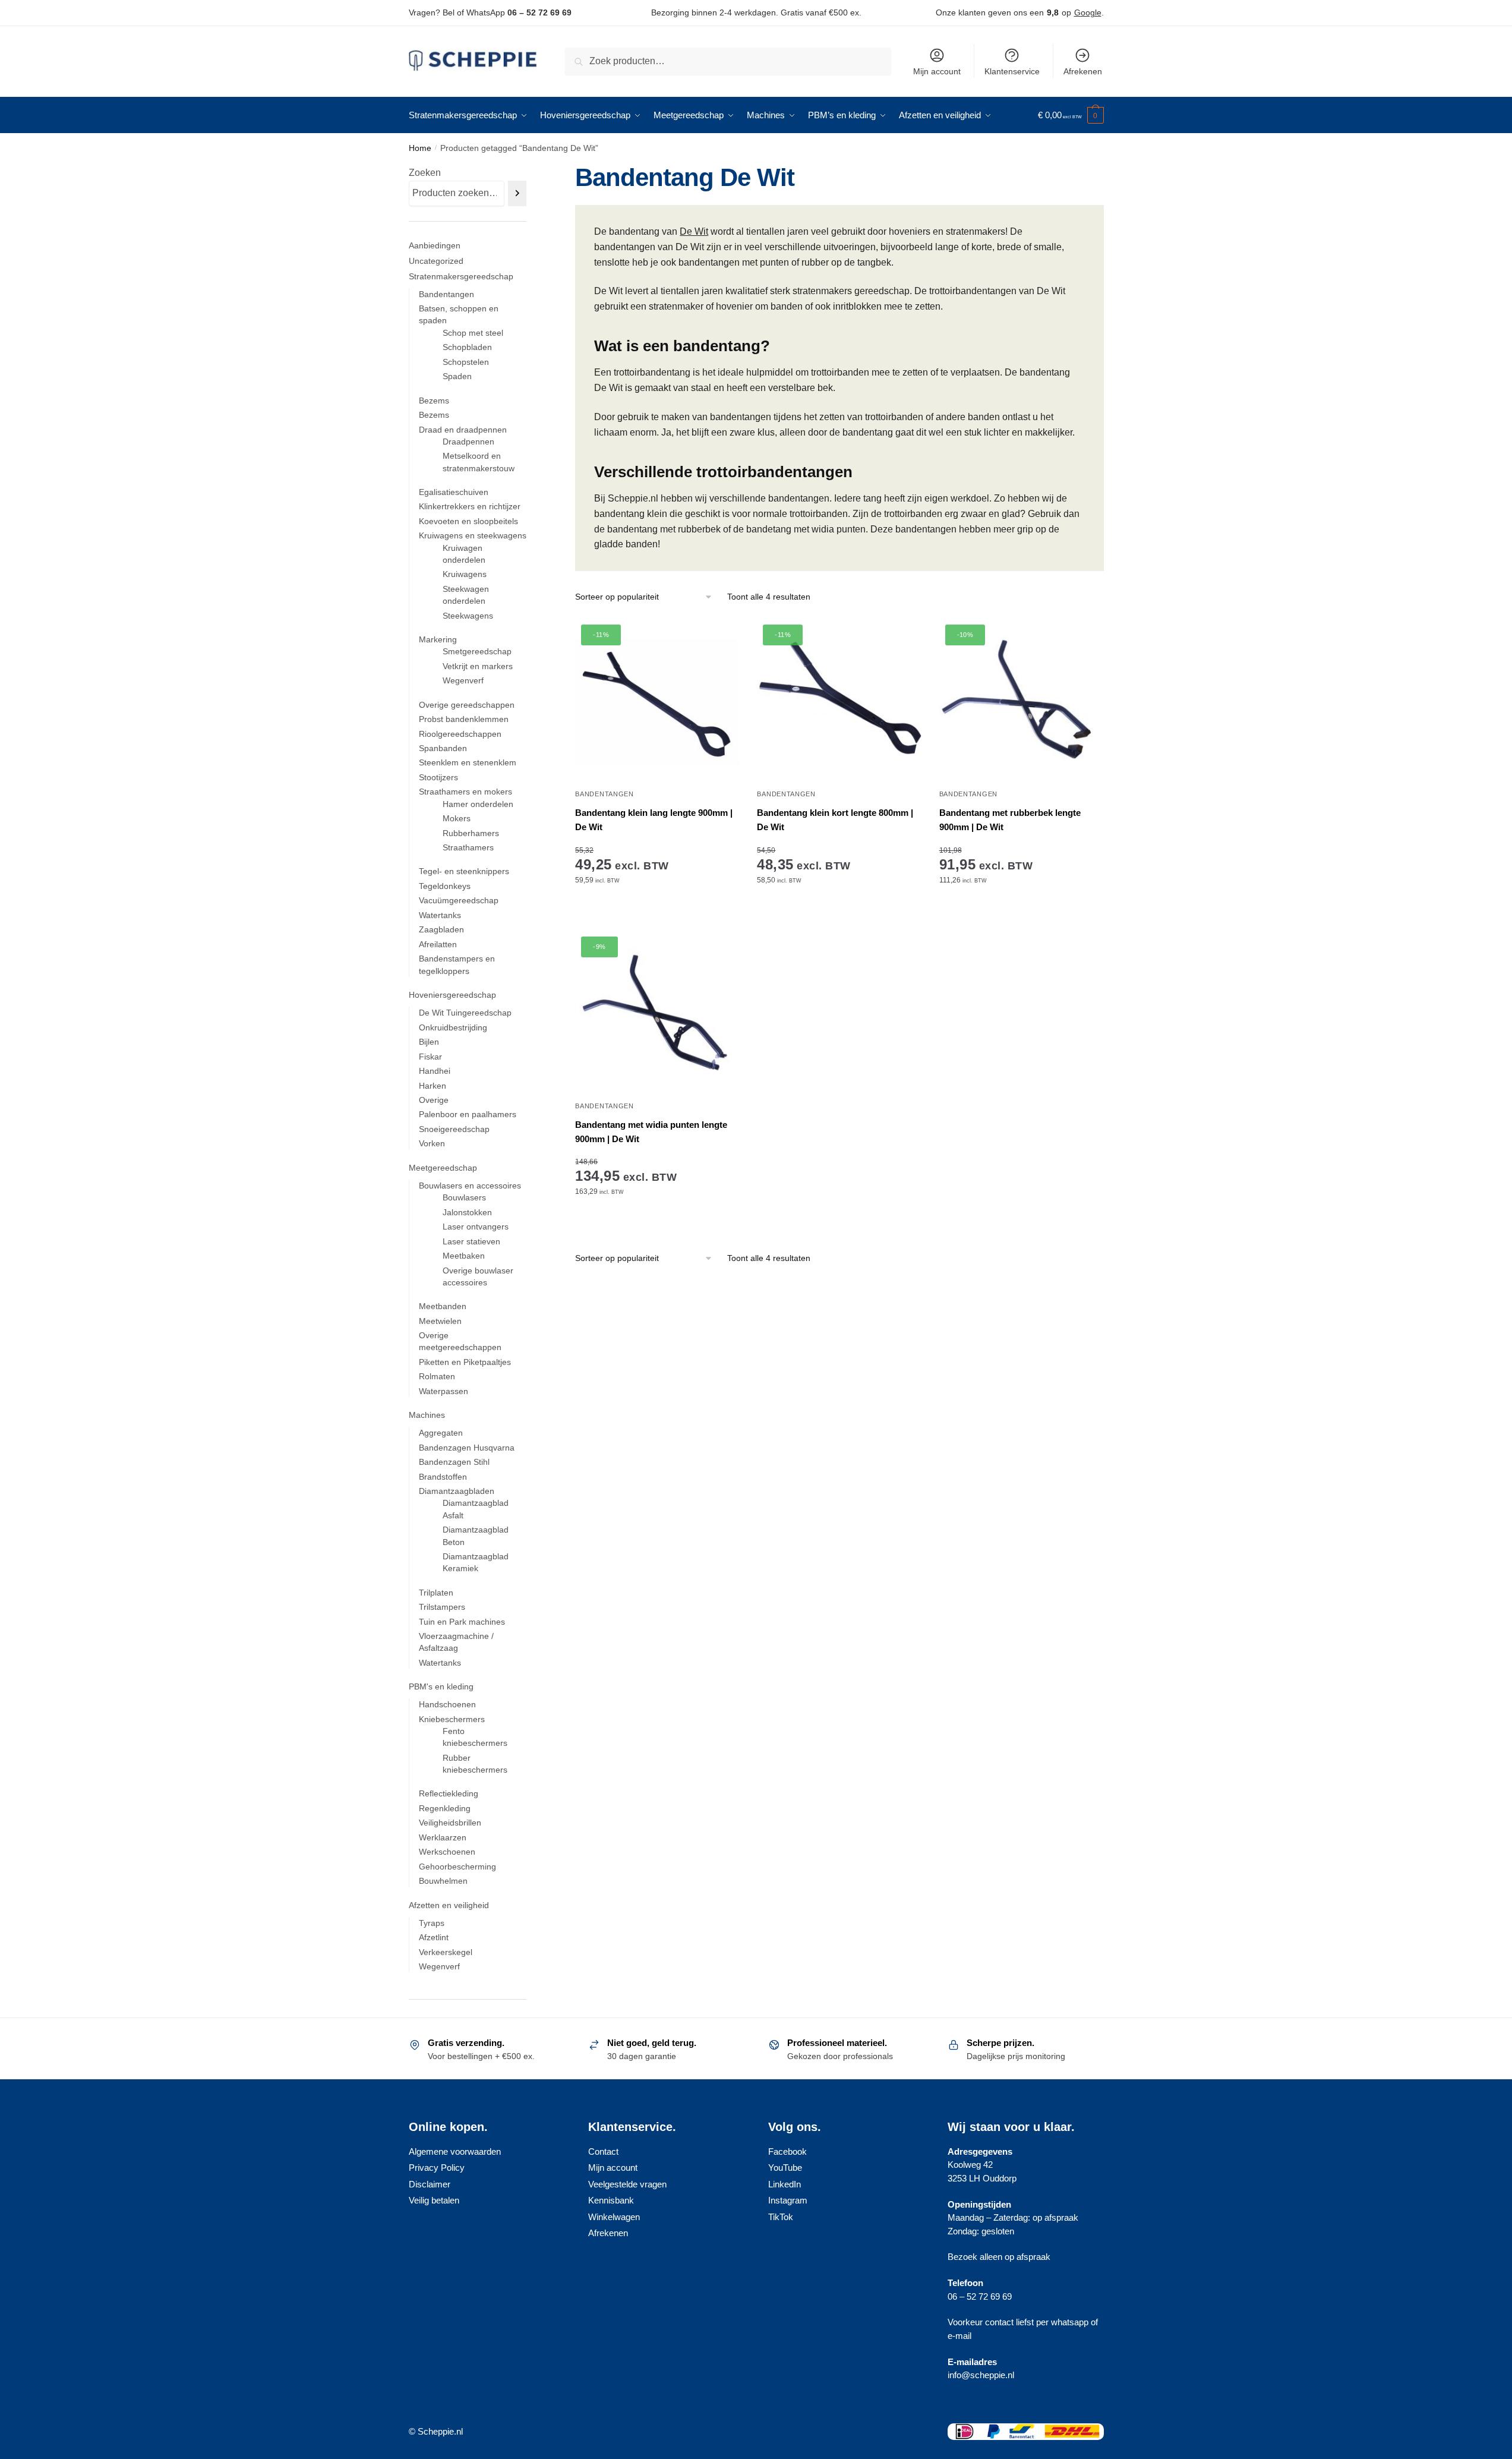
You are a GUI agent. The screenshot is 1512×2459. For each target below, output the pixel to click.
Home (420, 148)
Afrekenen (1083, 71)
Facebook (787, 2151)
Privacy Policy (437, 2168)
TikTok (781, 2217)
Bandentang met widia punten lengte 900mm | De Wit (651, 1132)
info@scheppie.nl (981, 2375)
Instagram (788, 2200)
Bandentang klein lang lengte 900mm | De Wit (654, 820)
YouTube (785, 2168)
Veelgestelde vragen (627, 2184)
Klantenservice (1012, 71)
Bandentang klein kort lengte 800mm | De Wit (835, 820)
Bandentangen (604, 794)
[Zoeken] (517, 193)
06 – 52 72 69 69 (539, 12)
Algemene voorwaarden (455, 2151)
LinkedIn (785, 2184)
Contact (603, 2151)
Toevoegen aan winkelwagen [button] (657, 916)
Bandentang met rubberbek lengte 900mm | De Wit (1010, 820)
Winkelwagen (614, 2217)
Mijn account (937, 71)
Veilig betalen (434, 2200)
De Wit (694, 231)
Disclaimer (430, 2184)
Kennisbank (611, 2200)
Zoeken (425, 173)
